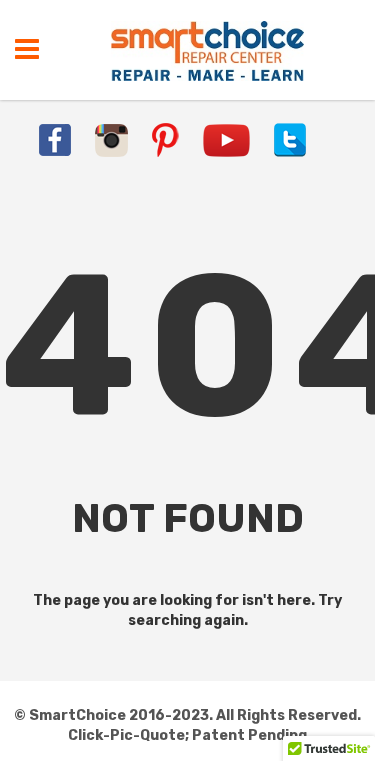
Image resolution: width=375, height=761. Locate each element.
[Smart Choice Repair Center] (207, 50)
